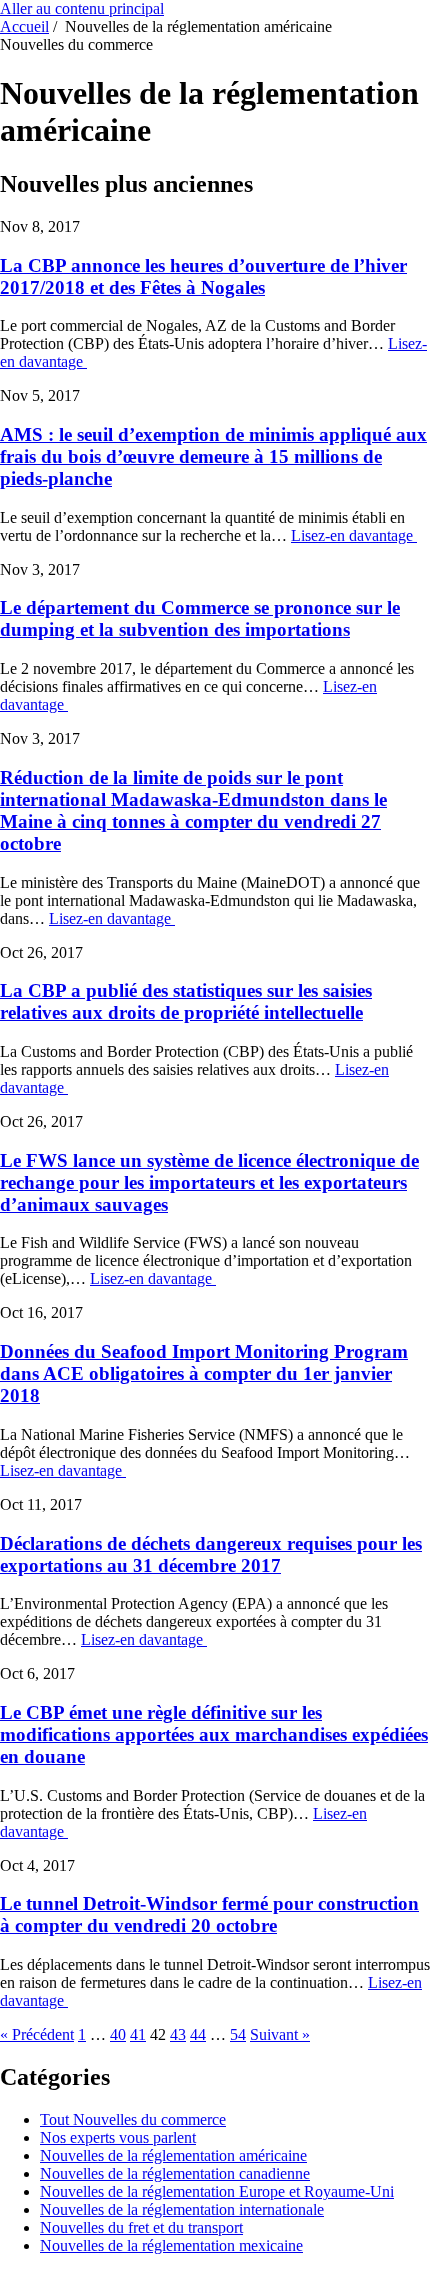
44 (198, 2034)
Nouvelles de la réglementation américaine (173, 2155)
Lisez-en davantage (354, 535)
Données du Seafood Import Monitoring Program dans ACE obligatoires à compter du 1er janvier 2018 (204, 1373)
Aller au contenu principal (82, 8)
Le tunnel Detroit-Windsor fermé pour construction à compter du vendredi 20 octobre (209, 1914)
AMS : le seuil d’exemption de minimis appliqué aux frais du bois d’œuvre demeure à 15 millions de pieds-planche (213, 456)
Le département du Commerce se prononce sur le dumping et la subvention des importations (200, 618)
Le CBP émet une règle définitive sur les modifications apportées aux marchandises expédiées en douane (214, 1734)
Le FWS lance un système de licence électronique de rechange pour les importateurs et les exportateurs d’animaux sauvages (209, 1182)
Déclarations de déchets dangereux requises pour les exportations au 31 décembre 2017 (211, 1554)
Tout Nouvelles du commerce (133, 2119)
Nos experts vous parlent (118, 2137)
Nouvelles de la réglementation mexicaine (171, 2245)
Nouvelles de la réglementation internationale (182, 2209)
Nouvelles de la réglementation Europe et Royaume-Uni (217, 2191)
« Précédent (37, 2034)
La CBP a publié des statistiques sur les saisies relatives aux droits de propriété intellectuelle (186, 1001)
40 (118, 2034)
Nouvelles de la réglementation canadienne (175, 2173)
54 (238, 2034)
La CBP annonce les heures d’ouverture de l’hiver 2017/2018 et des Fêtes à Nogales (203, 276)
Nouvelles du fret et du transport (141, 2227)
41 (138, 2034)
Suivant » (280, 2034)
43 (178, 2034)
